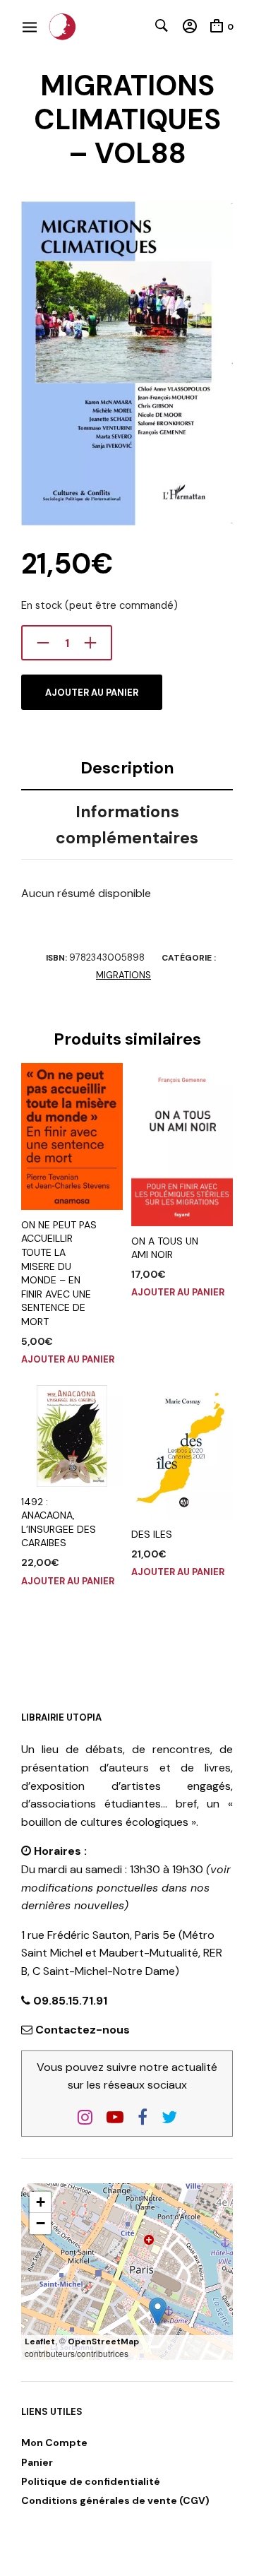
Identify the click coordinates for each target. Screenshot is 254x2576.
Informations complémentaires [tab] (127, 825)
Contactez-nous (83, 2030)
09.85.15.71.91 (69, 2001)
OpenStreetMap (103, 2341)
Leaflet (40, 2341)
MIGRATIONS (123, 975)
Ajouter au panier (92, 693)
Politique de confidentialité (91, 2481)
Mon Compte (54, 2443)
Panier (37, 2462)
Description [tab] (127, 768)
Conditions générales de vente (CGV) (115, 2500)
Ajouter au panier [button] (68, 1359)
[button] (158, 2311)
